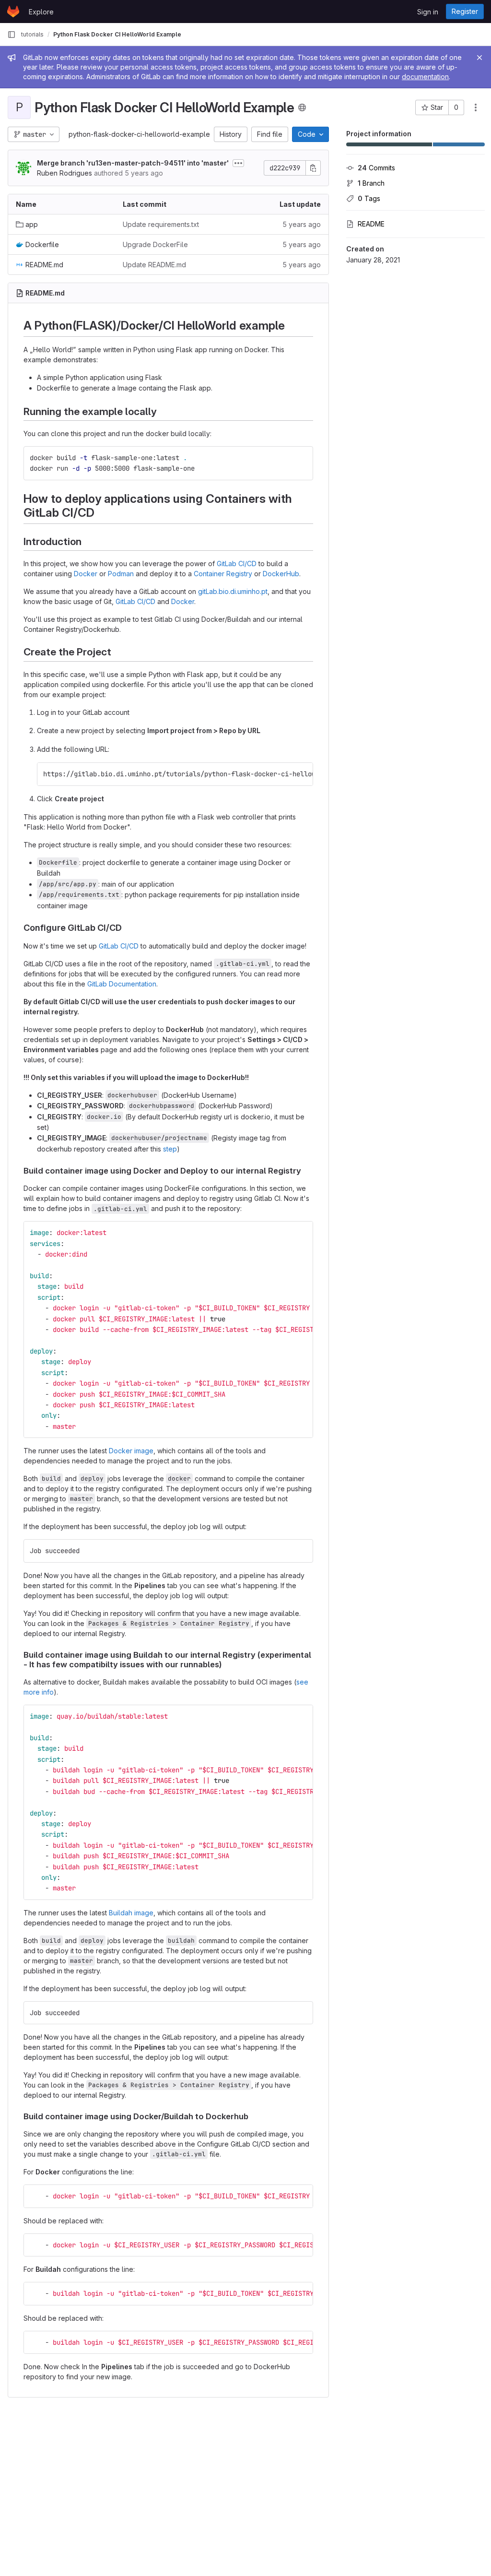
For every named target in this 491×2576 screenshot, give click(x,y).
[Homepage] (13, 12)
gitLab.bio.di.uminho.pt (233, 591)
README (371, 224)
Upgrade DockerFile (155, 244)
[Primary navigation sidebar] (12, 35)
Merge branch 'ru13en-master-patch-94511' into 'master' (133, 163)
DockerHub (281, 574)
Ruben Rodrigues (64, 173)
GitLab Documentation (122, 984)
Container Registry (223, 574)
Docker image (131, 1451)
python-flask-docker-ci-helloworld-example (139, 134)
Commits (376, 168)
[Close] (479, 58)
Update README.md (154, 265)
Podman (121, 574)
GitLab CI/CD (237, 564)
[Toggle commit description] (238, 163)
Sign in (428, 12)
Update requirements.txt (161, 224)
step (170, 1149)
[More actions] (476, 107)
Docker (86, 574)
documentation (425, 77)
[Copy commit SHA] (313, 168)
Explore (41, 12)
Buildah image (131, 1913)
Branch (371, 183)
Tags (369, 198)
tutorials (32, 34)
